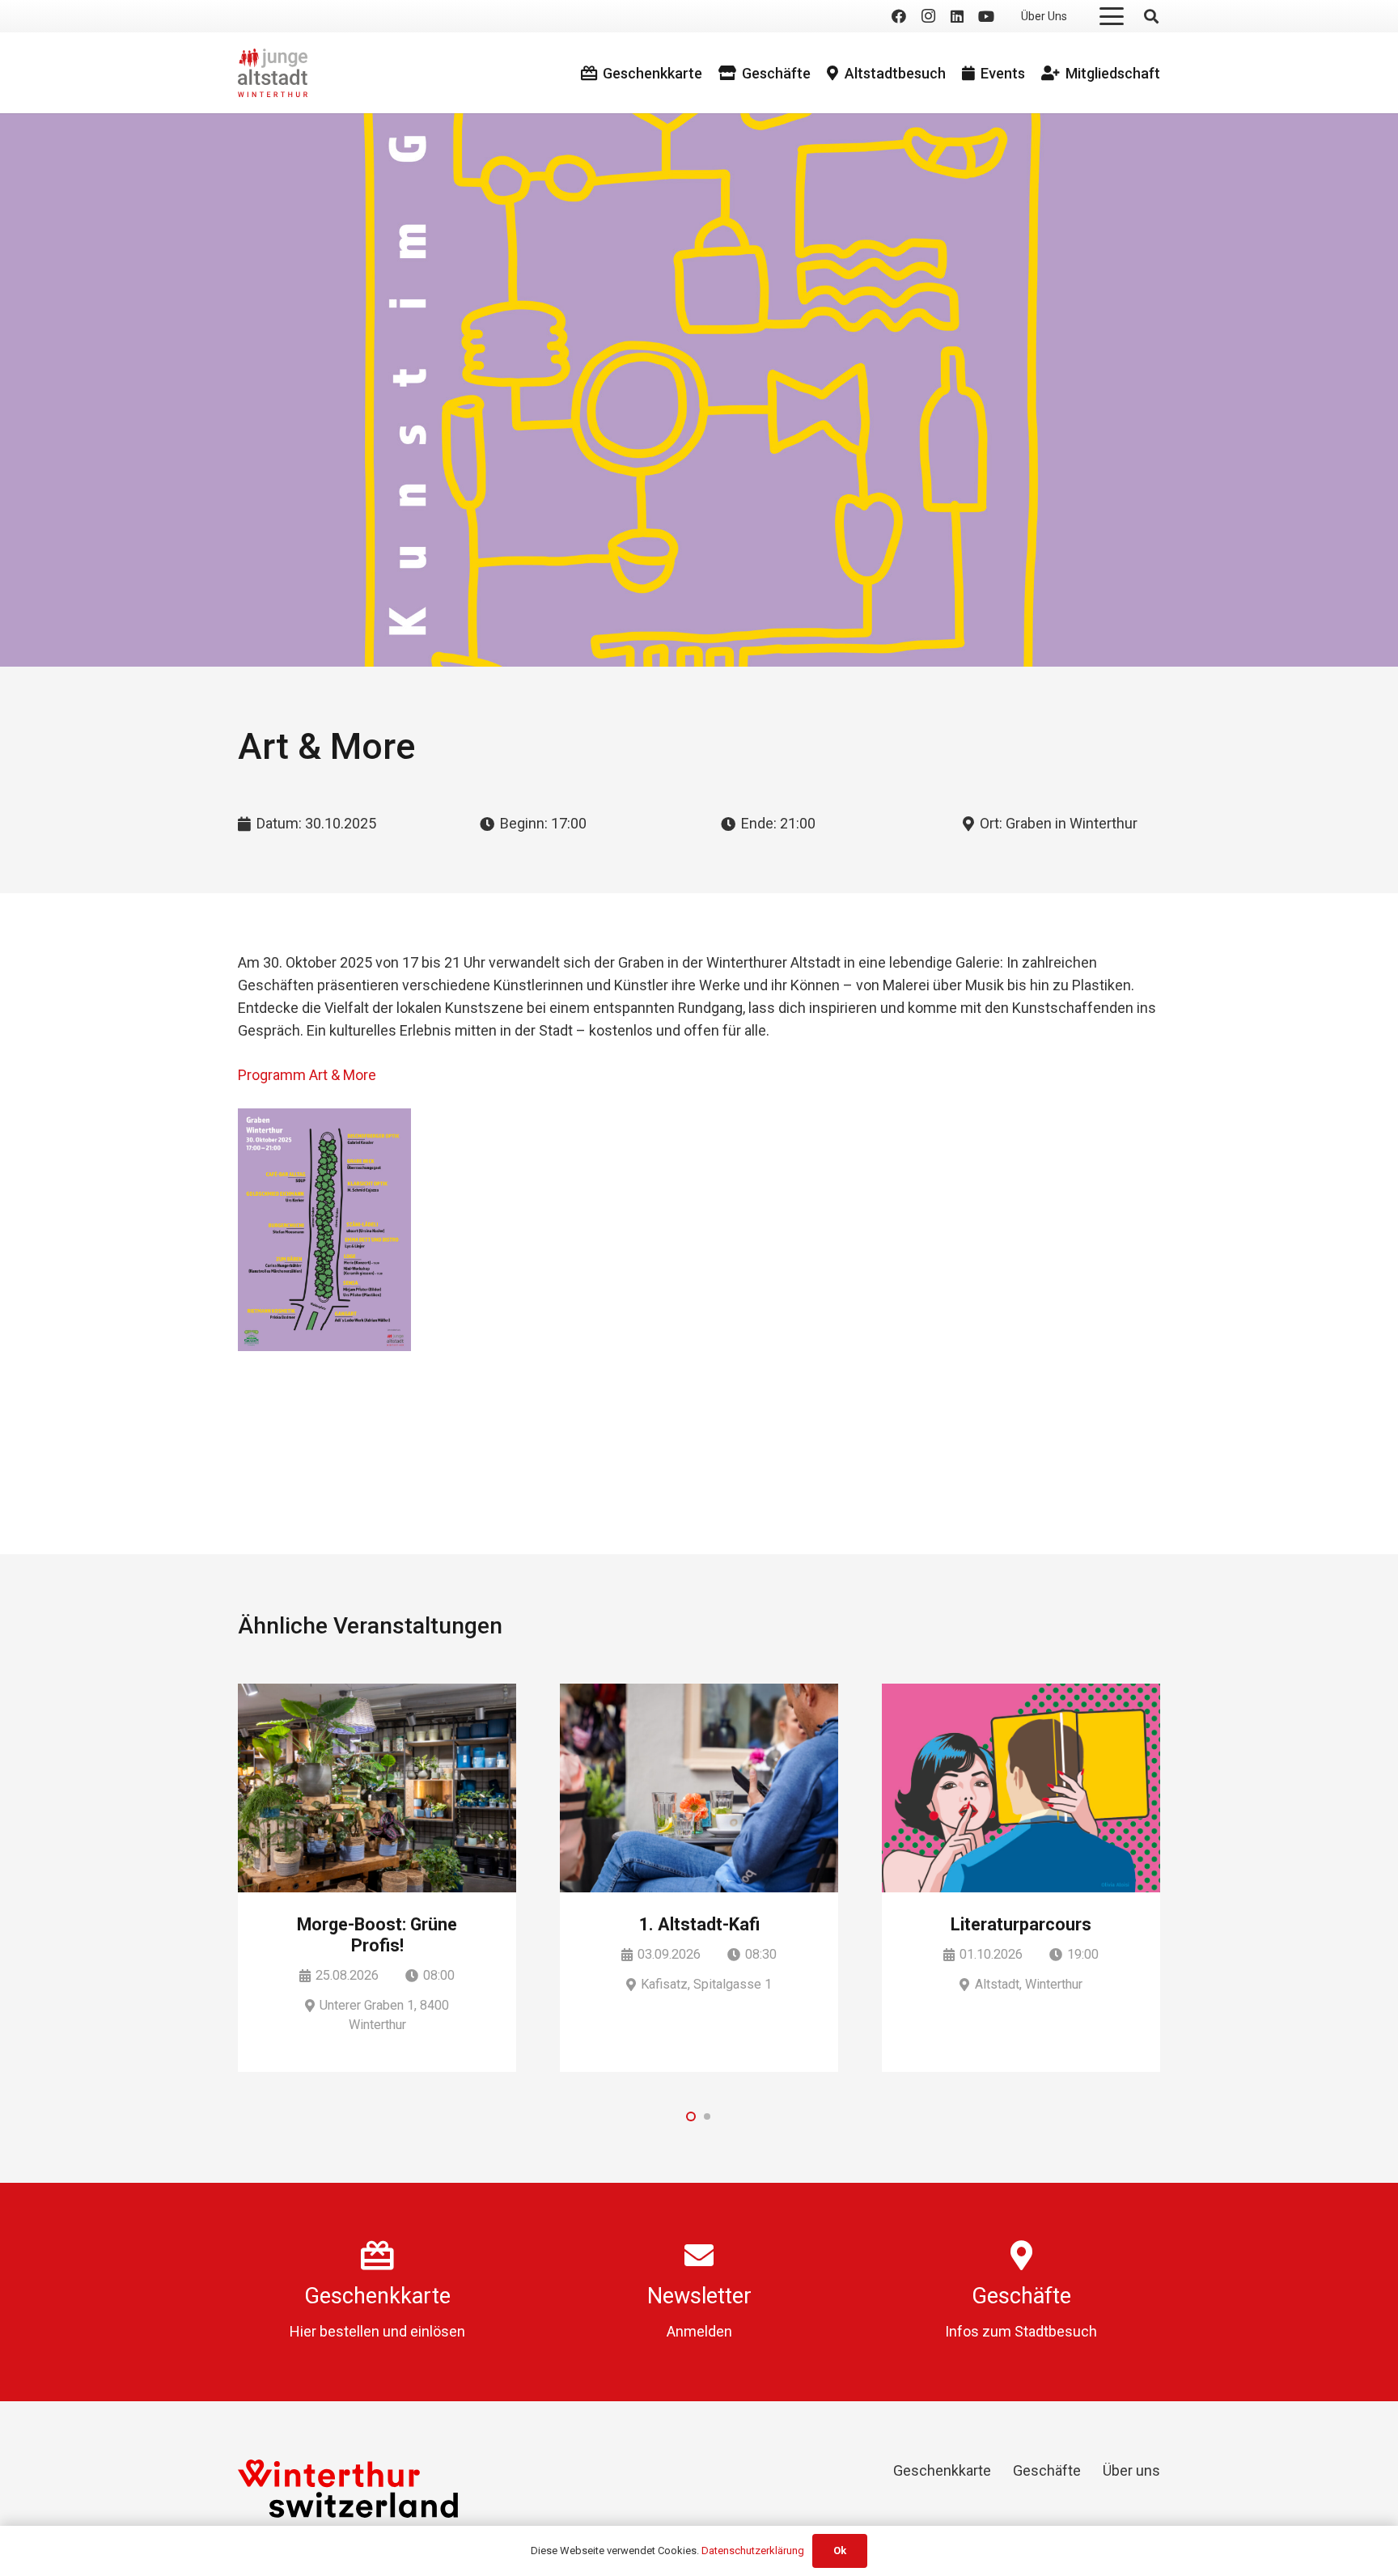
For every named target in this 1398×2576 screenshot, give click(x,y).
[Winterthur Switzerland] (348, 2489)
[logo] (273, 73)
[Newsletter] (699, 2256)
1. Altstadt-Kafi (699, 1924)
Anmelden (699, 2331)
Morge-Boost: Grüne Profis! (377, 1935)
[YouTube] (986, 16)
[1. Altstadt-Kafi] (699, 1788)
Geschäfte (1021, 2296)
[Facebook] (899, 16)
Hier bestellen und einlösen (377, 2331)
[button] (1112, 16)
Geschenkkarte (377, 2296)
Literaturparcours (1021, 1924)
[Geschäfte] (1021, 2256)
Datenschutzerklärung (753, 2551)
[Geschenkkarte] (377, 2256)
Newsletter (699, 2296)
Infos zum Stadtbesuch (1021, 2331)
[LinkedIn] (957, 16)
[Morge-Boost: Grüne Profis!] (377, 1788)
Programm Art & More (307, 1075)
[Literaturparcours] (1021, 1788)
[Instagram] (928, 16)
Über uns (1131, 2470)
